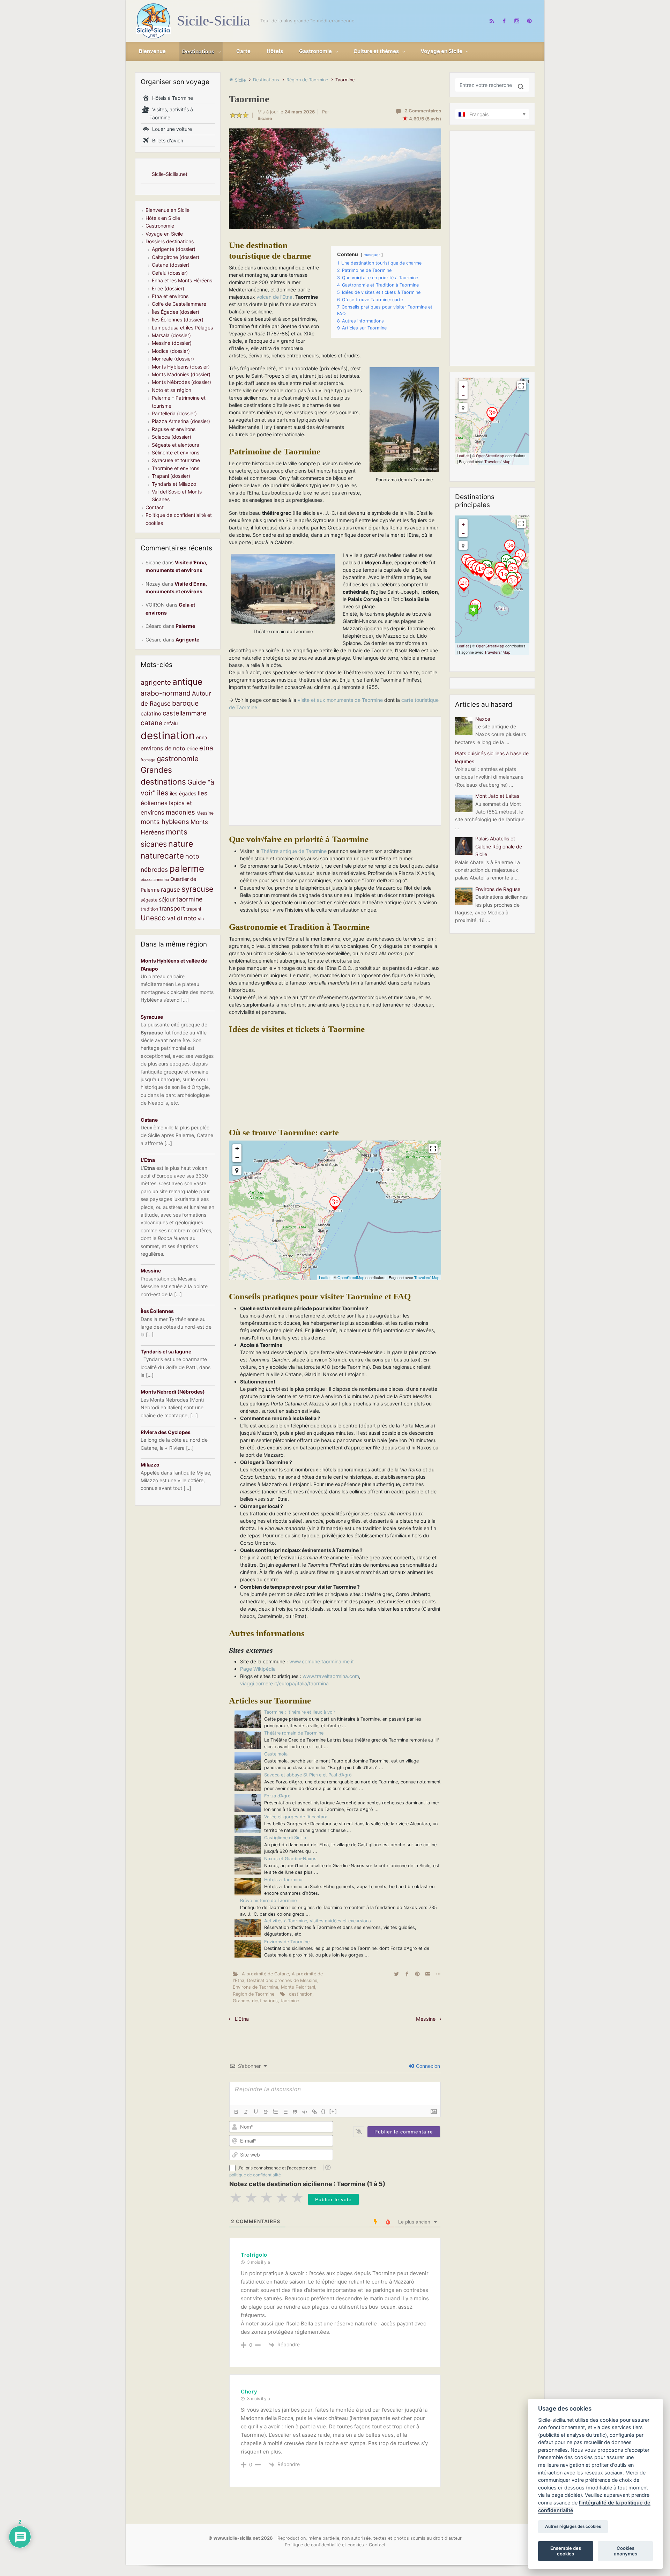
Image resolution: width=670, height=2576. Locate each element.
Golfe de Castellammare (179, 304)
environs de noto (163, 748)
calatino (151, 714)
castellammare (185, 713)
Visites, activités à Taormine (171, 113)
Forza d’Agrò (277, 1796)
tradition (149, 909)
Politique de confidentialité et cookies (324, 2545)
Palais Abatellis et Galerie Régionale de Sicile (499, 846)
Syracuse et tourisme (176, 460)
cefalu (171, 723)
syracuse (198, 889)
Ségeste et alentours (175, 445)
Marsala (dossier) (171, 335)
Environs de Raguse (498, 889)
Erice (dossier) (168, 288)
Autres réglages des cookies (573, 2527)
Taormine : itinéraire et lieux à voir (300, 1712)
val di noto (182, 918)
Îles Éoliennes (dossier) (178, 320)
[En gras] (236, 2112)
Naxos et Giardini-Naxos (290, 1859)
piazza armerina (155, 880)
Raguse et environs (174, 429)
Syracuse (152, 1017)
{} (323, 2111)
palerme (187, 868)
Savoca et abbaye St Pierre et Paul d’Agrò (308, 1775)
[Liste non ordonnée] (285, 2112)
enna (202, 737)
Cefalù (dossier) (170, 273)
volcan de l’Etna (274, 297)
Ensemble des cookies (566, 2551)
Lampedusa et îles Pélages (182, 328)
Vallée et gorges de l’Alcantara (296, 1817)
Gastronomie (160, 226)
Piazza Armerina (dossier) (181, 421)
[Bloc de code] (305, 2112)
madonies (180, 812)
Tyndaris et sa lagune (166, 1352)
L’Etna (242, 2019)
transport (172, 908)
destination (301, 1994)
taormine (290, 2001)
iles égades (183, 794)
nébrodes (154, 870)
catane (151, 723)
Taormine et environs (176, 468)
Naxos (483, 719)
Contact (155, 507)
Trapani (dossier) (171, 476)
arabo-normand (166, 693)
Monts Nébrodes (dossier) (181, 382)
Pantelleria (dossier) (174, 413)
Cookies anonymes (626, 2551)
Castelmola (276, 1754)
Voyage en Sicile (164, 234)
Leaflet (325, 1277)
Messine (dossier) (172, 343)
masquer (372, 255)
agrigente (156, 682)
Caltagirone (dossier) (176, 257)
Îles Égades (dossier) (176, 312)
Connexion (427, 2066)
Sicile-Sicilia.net (170, 174)
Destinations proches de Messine (282, 1980)
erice (192, 749)
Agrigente (187, 640)
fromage (148, 760)
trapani (194, 909)
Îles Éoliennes (157, 1311)
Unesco (153, 918)
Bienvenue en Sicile (167, 210)
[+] (333, 2111)
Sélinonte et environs (176, 452)
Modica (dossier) (171, 351)
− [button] (237, 1157)
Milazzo (150, 1465)
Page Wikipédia (258, 1669)
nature (181, 844)
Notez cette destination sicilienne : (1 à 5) (307, 2184)
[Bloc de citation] (295, 2112)
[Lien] (314, 2112)
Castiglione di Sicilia (285, 1838)
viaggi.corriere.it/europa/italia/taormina (284, 1683)
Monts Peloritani (298, 1987)
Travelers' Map (427, 1277)
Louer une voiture (171, 129)
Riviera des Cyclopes (166, 1432)
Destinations (266, 80)
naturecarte (162, 856)
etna (206, 748)
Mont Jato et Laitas (497, 796)
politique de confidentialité (255, 2175)
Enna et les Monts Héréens (182, 280)
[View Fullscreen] (433, 1149)
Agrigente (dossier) (174, 249)
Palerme (185, 626)
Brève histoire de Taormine (268, 1901)
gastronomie (178, 759)
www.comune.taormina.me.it (322, 1661)
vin (201, 919)
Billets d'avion (166, 140)
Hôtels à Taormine (283, 1880)
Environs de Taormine (287, 1942)
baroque (185, 703)
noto (192, 856)
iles (163, 793)
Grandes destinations (255, 2001)
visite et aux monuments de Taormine (340, 700)
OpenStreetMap (351, 1277)
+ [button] (237, 1148)
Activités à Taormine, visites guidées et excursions (318, 1921)
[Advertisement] (335, 771)
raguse (170, 889)
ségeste (149, 900)
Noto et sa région (172, 390)
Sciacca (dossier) (172, 437)
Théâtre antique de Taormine (294, 851)
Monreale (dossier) (173, 359)
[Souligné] (256, 2112)
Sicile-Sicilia (213, 21)
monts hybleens (165, 822)
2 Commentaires (423, 111)
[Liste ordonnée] (275, 2112)
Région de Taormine (307, 80)
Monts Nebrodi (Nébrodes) (173, 1392)
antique (187, 682)
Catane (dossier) (171, 265)
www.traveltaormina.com (331, 1676)
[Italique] (246, 2112)
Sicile (240, 80)
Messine (426, 2019)
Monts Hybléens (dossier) (181, 367)
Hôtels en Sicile (163, 218)
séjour (167, 899)
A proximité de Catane (265, 1974)
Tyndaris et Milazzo (174, 484)
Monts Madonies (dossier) (181, 374)
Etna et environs (170, 296)
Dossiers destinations (170, 241)
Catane (149, 1120)
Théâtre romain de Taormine (294, 1733)
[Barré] (266, 2112)
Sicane (265, 118)
